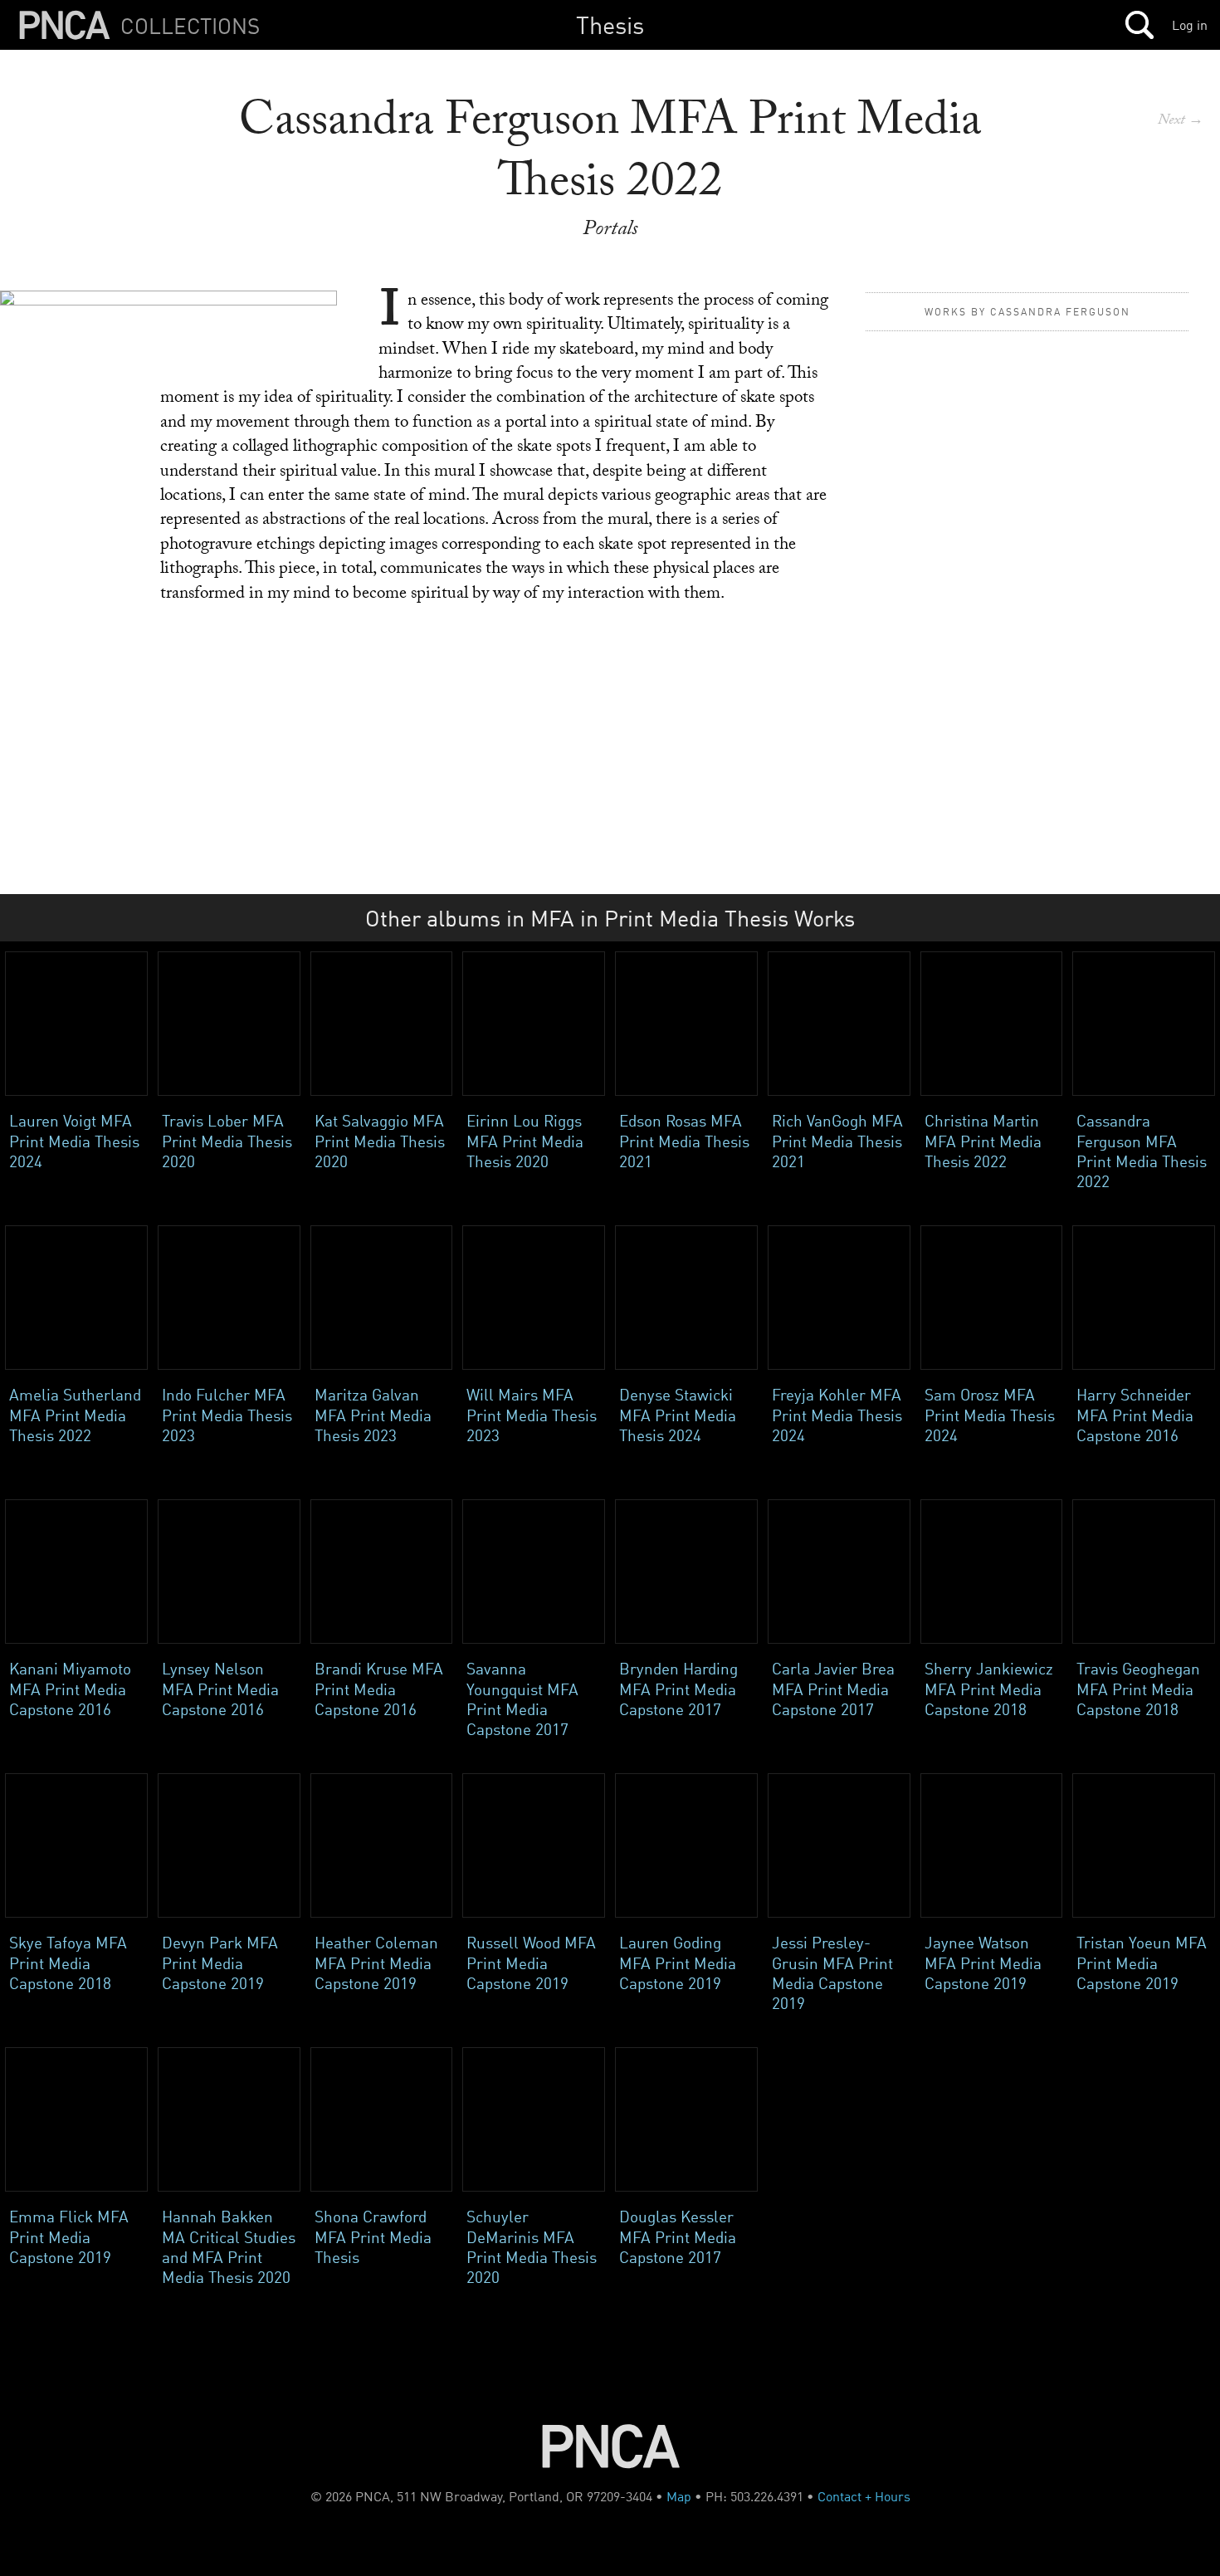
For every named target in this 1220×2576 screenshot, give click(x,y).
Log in (1190, 25)
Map (679, 2496)
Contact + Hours (864, 2496)
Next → (1181, 122)
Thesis (610, 24)
